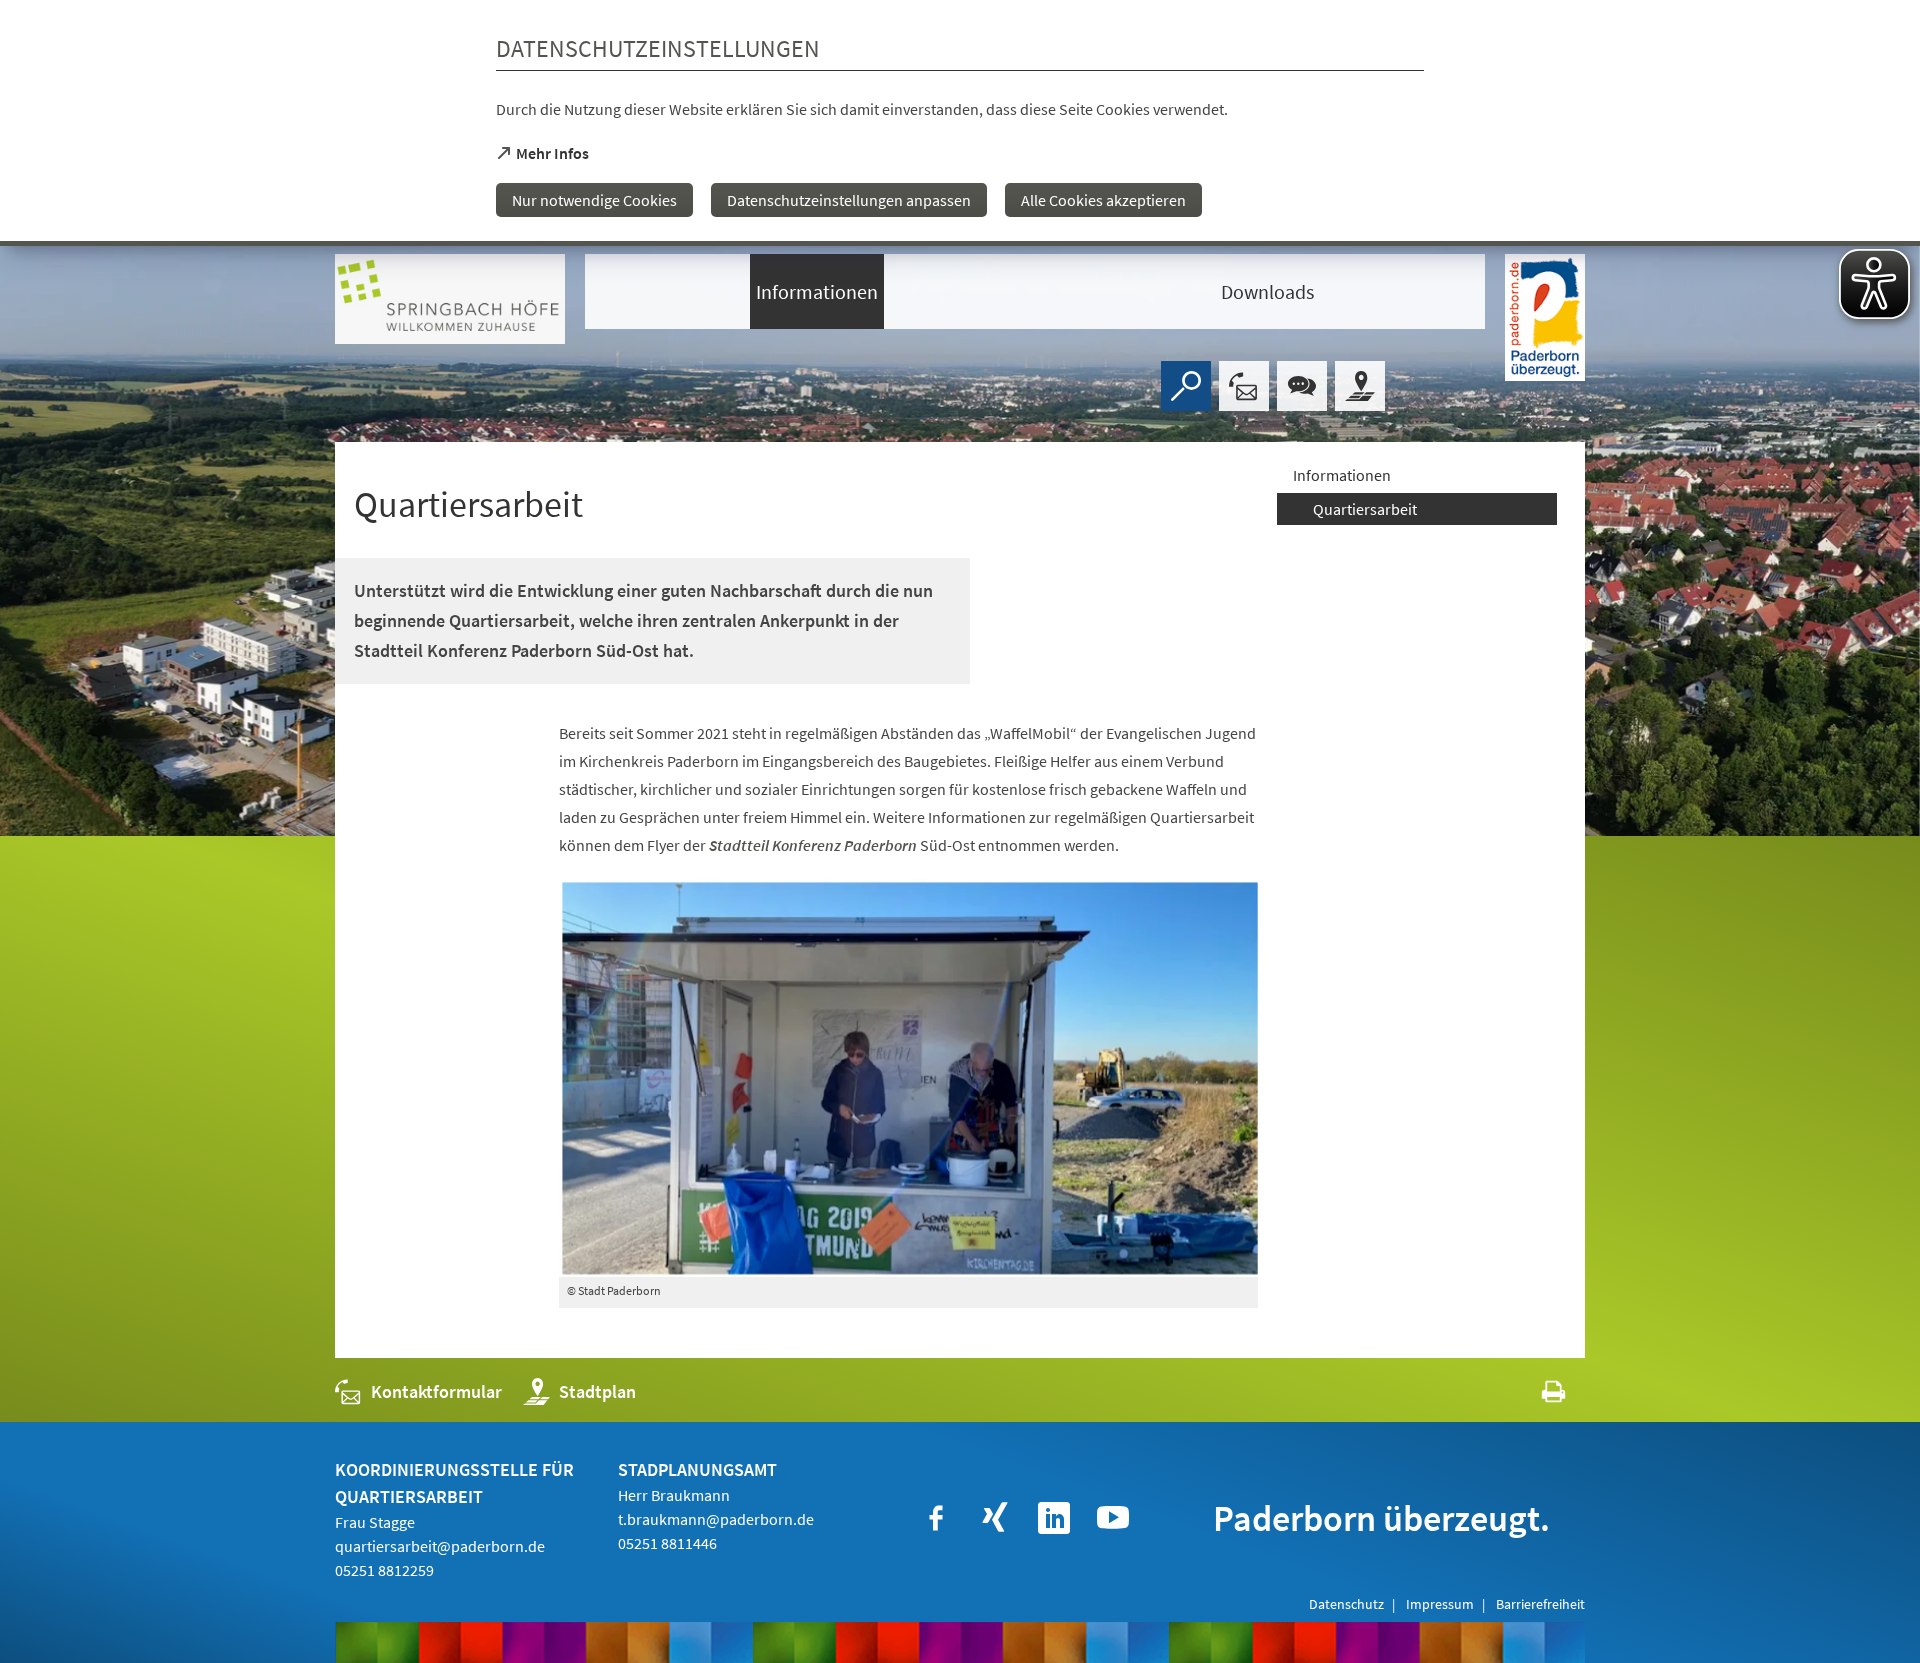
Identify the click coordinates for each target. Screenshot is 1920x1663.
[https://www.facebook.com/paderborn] (936, 1518)
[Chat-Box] (1302, 386)
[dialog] (960, 123)
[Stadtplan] (1360, 386)
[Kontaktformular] (1244, 386)
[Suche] (1186, 386)
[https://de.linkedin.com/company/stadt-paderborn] (1054, 1518)
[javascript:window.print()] (1535, 1396)
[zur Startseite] (450, 299)
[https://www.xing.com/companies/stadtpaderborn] (995, 1518)
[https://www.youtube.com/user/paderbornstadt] (1113, 1518)
